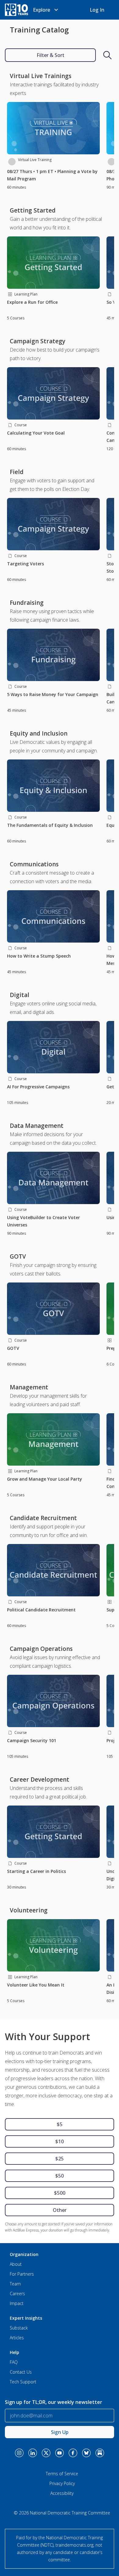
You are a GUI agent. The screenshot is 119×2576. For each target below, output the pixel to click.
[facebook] (73, 2449)
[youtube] (60, 2449)
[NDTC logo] (16, 10)
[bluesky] (86, 2449)
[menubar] (46, 10)
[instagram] (19, 2449)
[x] (46, 2449)
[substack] (100, 2449)
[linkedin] (33, 2449)
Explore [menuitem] (41, 10)
